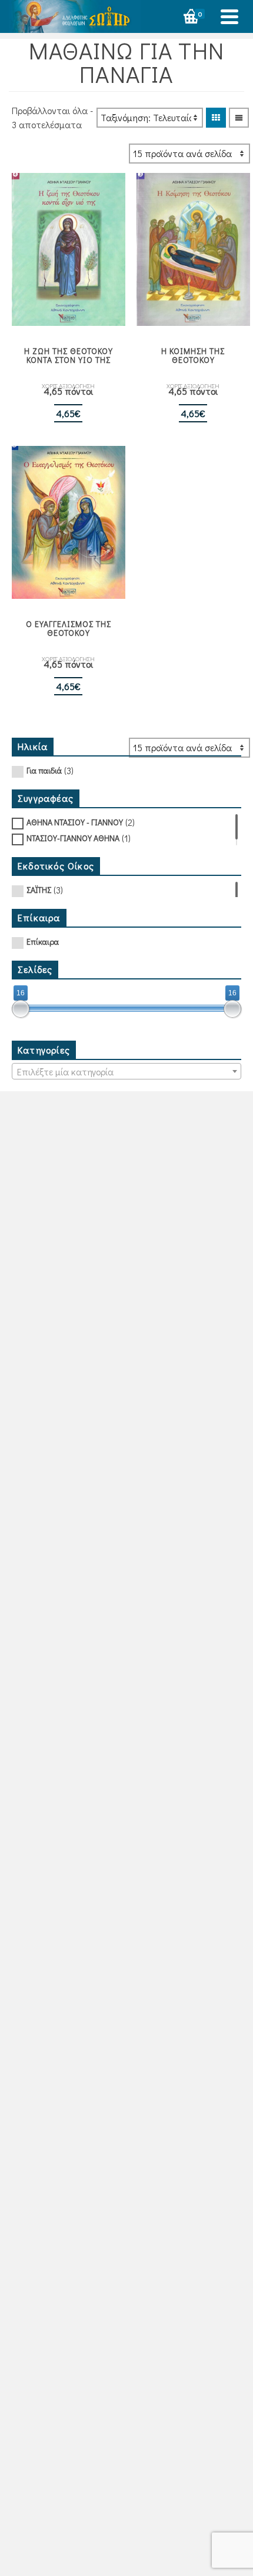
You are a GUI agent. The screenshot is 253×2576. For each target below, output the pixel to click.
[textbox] (126, 1072)
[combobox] (126, 1071)
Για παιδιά (44, 770)
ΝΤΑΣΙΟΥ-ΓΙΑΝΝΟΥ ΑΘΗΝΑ (73, 838)
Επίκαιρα (43, 942)
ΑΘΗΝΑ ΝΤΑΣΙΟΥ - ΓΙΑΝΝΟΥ (75, 822)
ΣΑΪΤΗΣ (39, 890)
